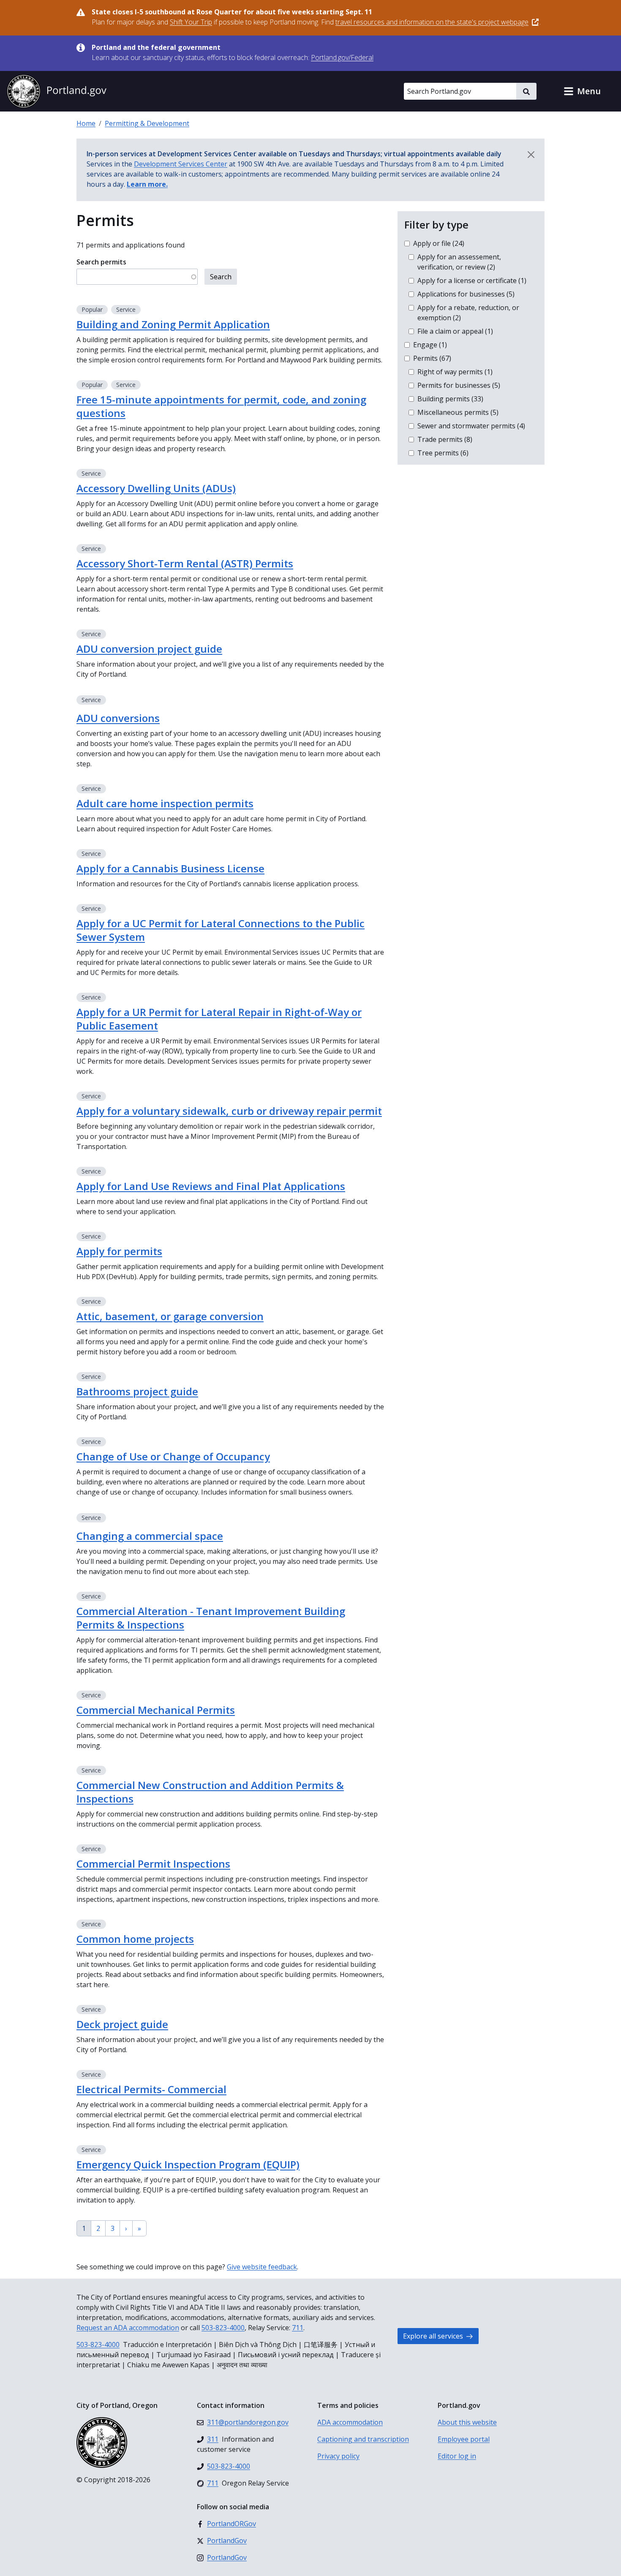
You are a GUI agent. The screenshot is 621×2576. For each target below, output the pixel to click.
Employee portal (464, 2439)
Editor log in (457, 2456)
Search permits (101, 262)
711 (298, 2328)
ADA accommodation (350, 2422)
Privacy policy (338, 2456)
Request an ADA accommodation (128, 2328)
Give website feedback (262, 2267)
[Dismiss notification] (531, 155)
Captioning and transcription (363, 2439)
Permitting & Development (147, 123)
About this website (467, 2422)
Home (86, 123)
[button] (582, 91)
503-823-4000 (223, 2328)
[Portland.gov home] (57, 91)
